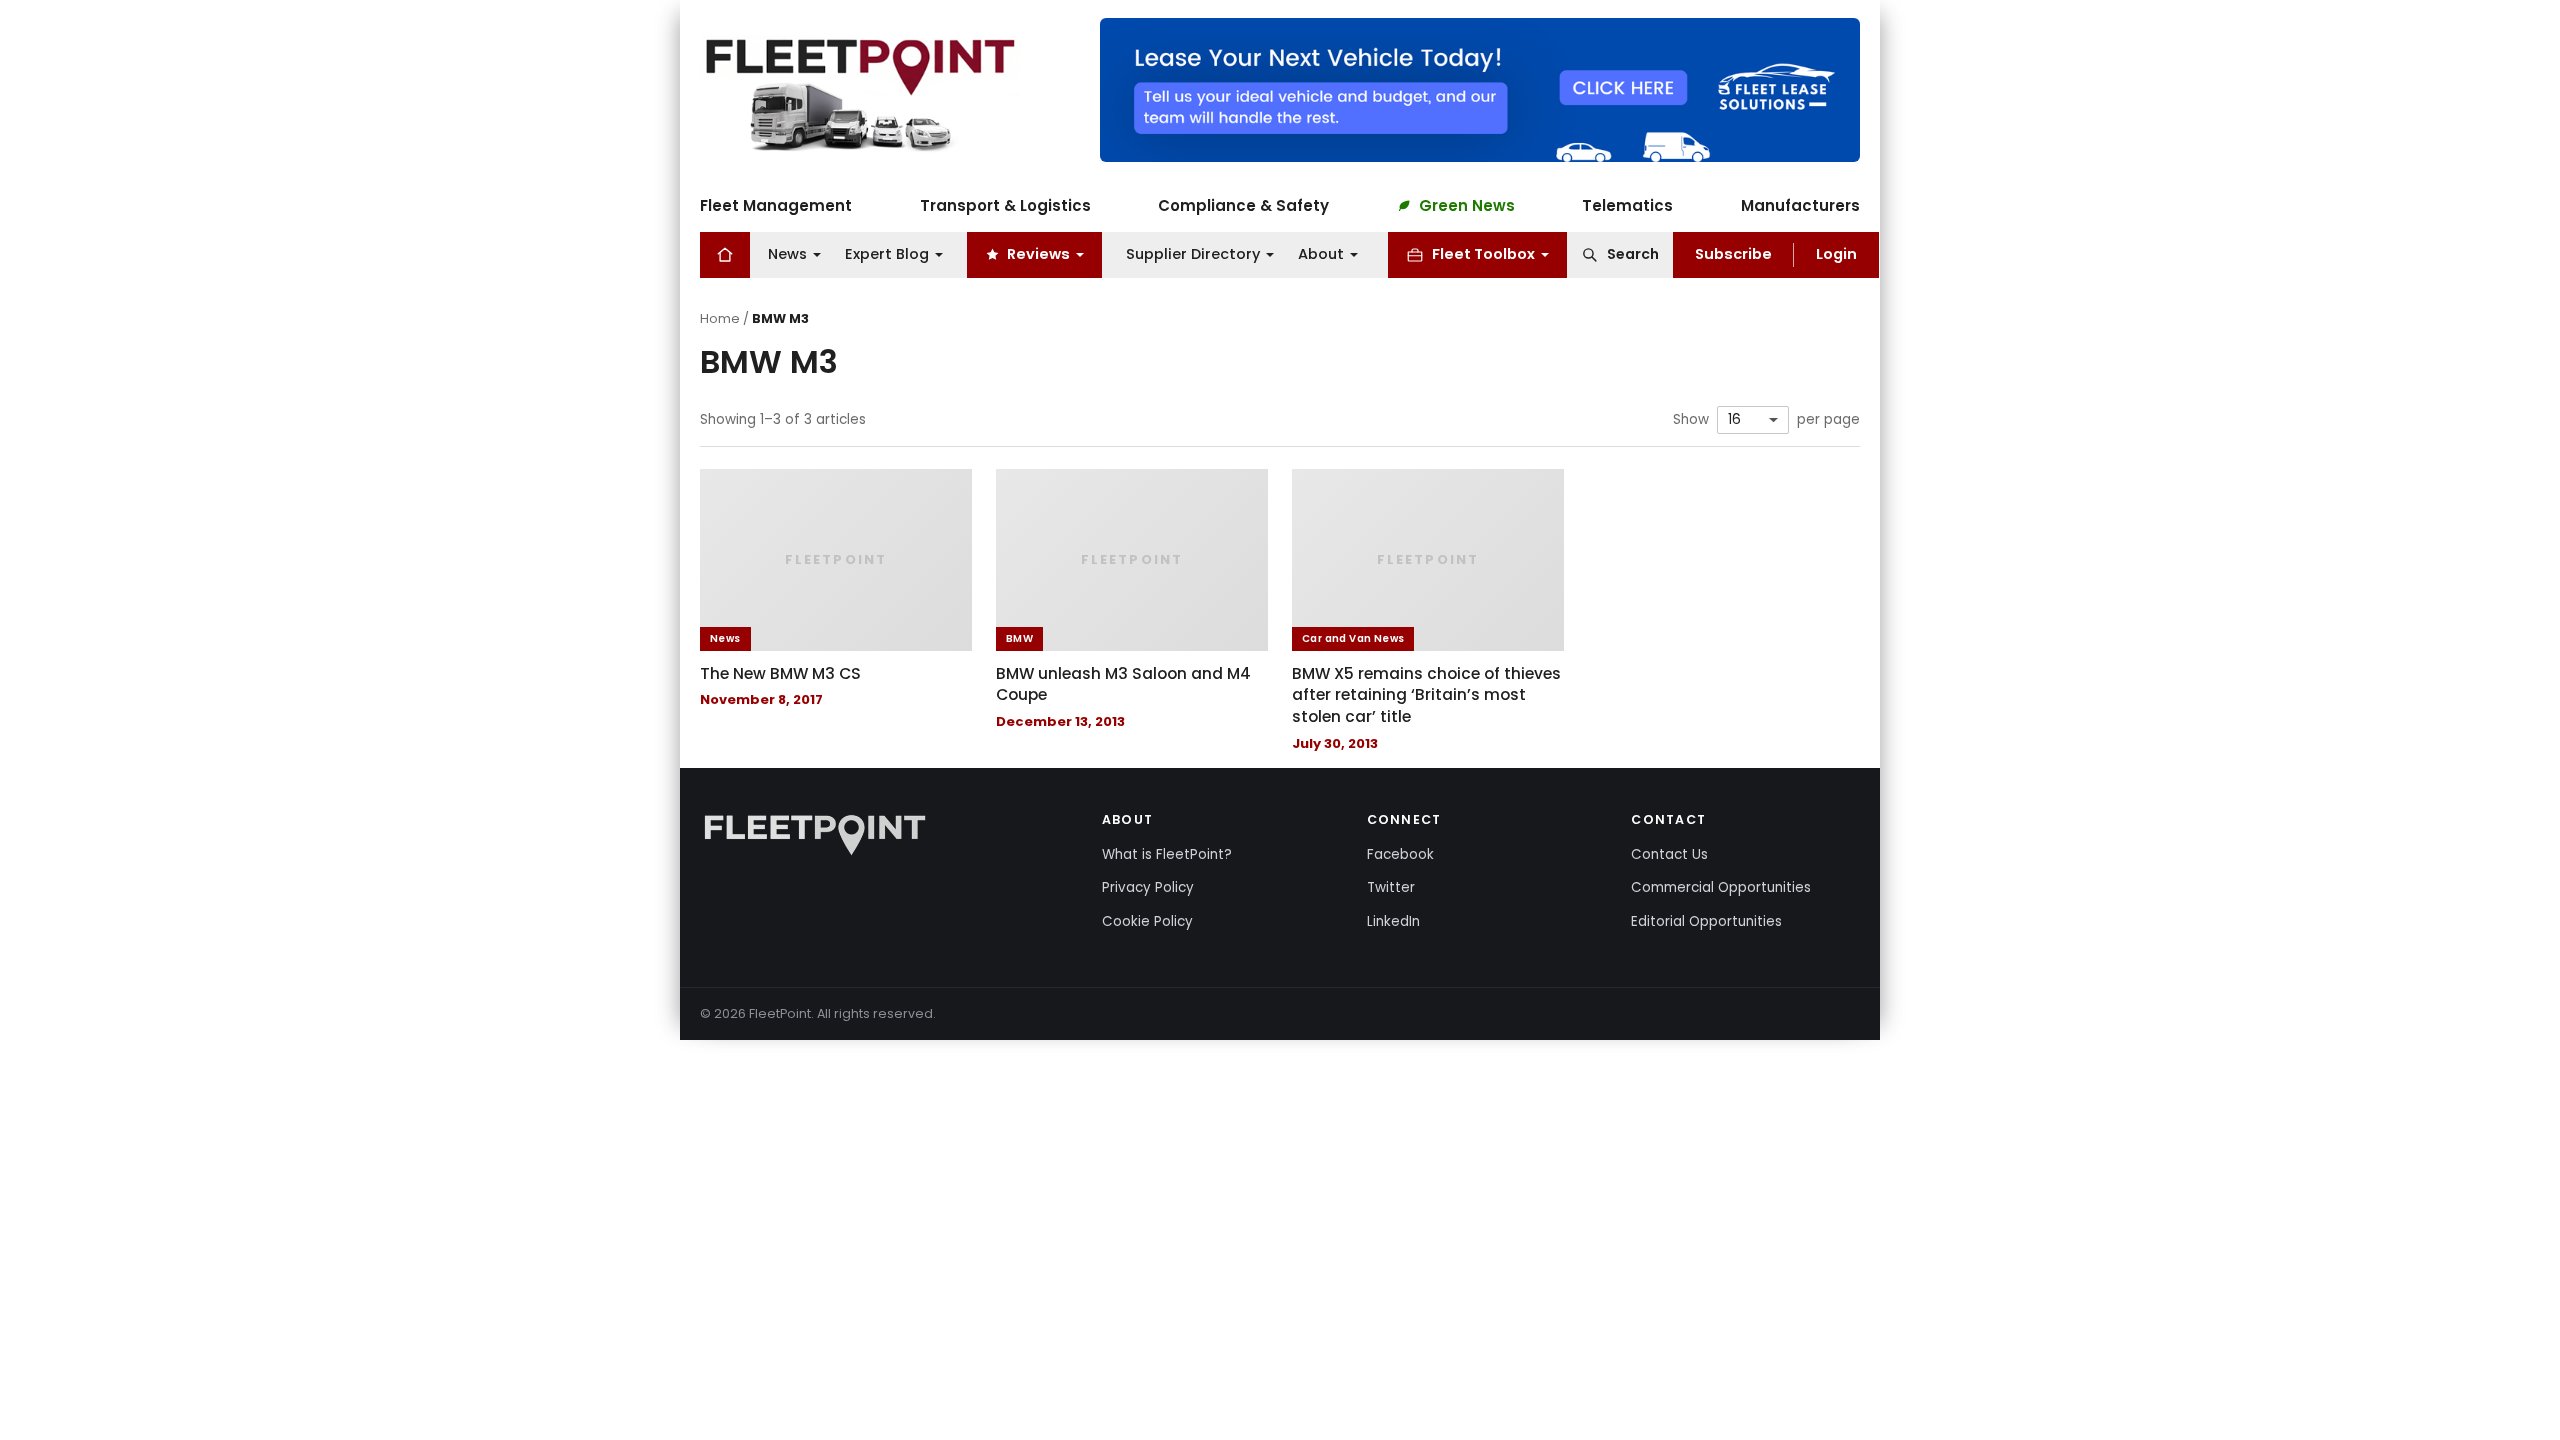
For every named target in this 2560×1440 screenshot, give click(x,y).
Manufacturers (1800, 205)
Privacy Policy (1148, 887)
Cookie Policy (1147, 921)
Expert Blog (887, 254)
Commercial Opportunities (1721, 887)
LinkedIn (1393, 921)
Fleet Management (776, 205)
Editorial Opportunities (1706, 921)
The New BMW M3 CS (780, 673)
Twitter (1391, 887)
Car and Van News (1353, 638)
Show (1691, 420)
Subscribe (1733, 254)
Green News (1467, 205)
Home (720, 318)
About (1321, 254)
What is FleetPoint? (1167, 854)
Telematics (1627, 205)
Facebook (1400, 854)
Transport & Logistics (1005, 205)
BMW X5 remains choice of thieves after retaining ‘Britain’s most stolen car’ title (1426, 695)
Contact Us (1669, 854)
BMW (1019, 638)
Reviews (1038, 254)
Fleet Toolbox (1483, 254)
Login (1836, 254)
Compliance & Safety (1243, 205)
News (787, 254)
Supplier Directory (1193, 254)
